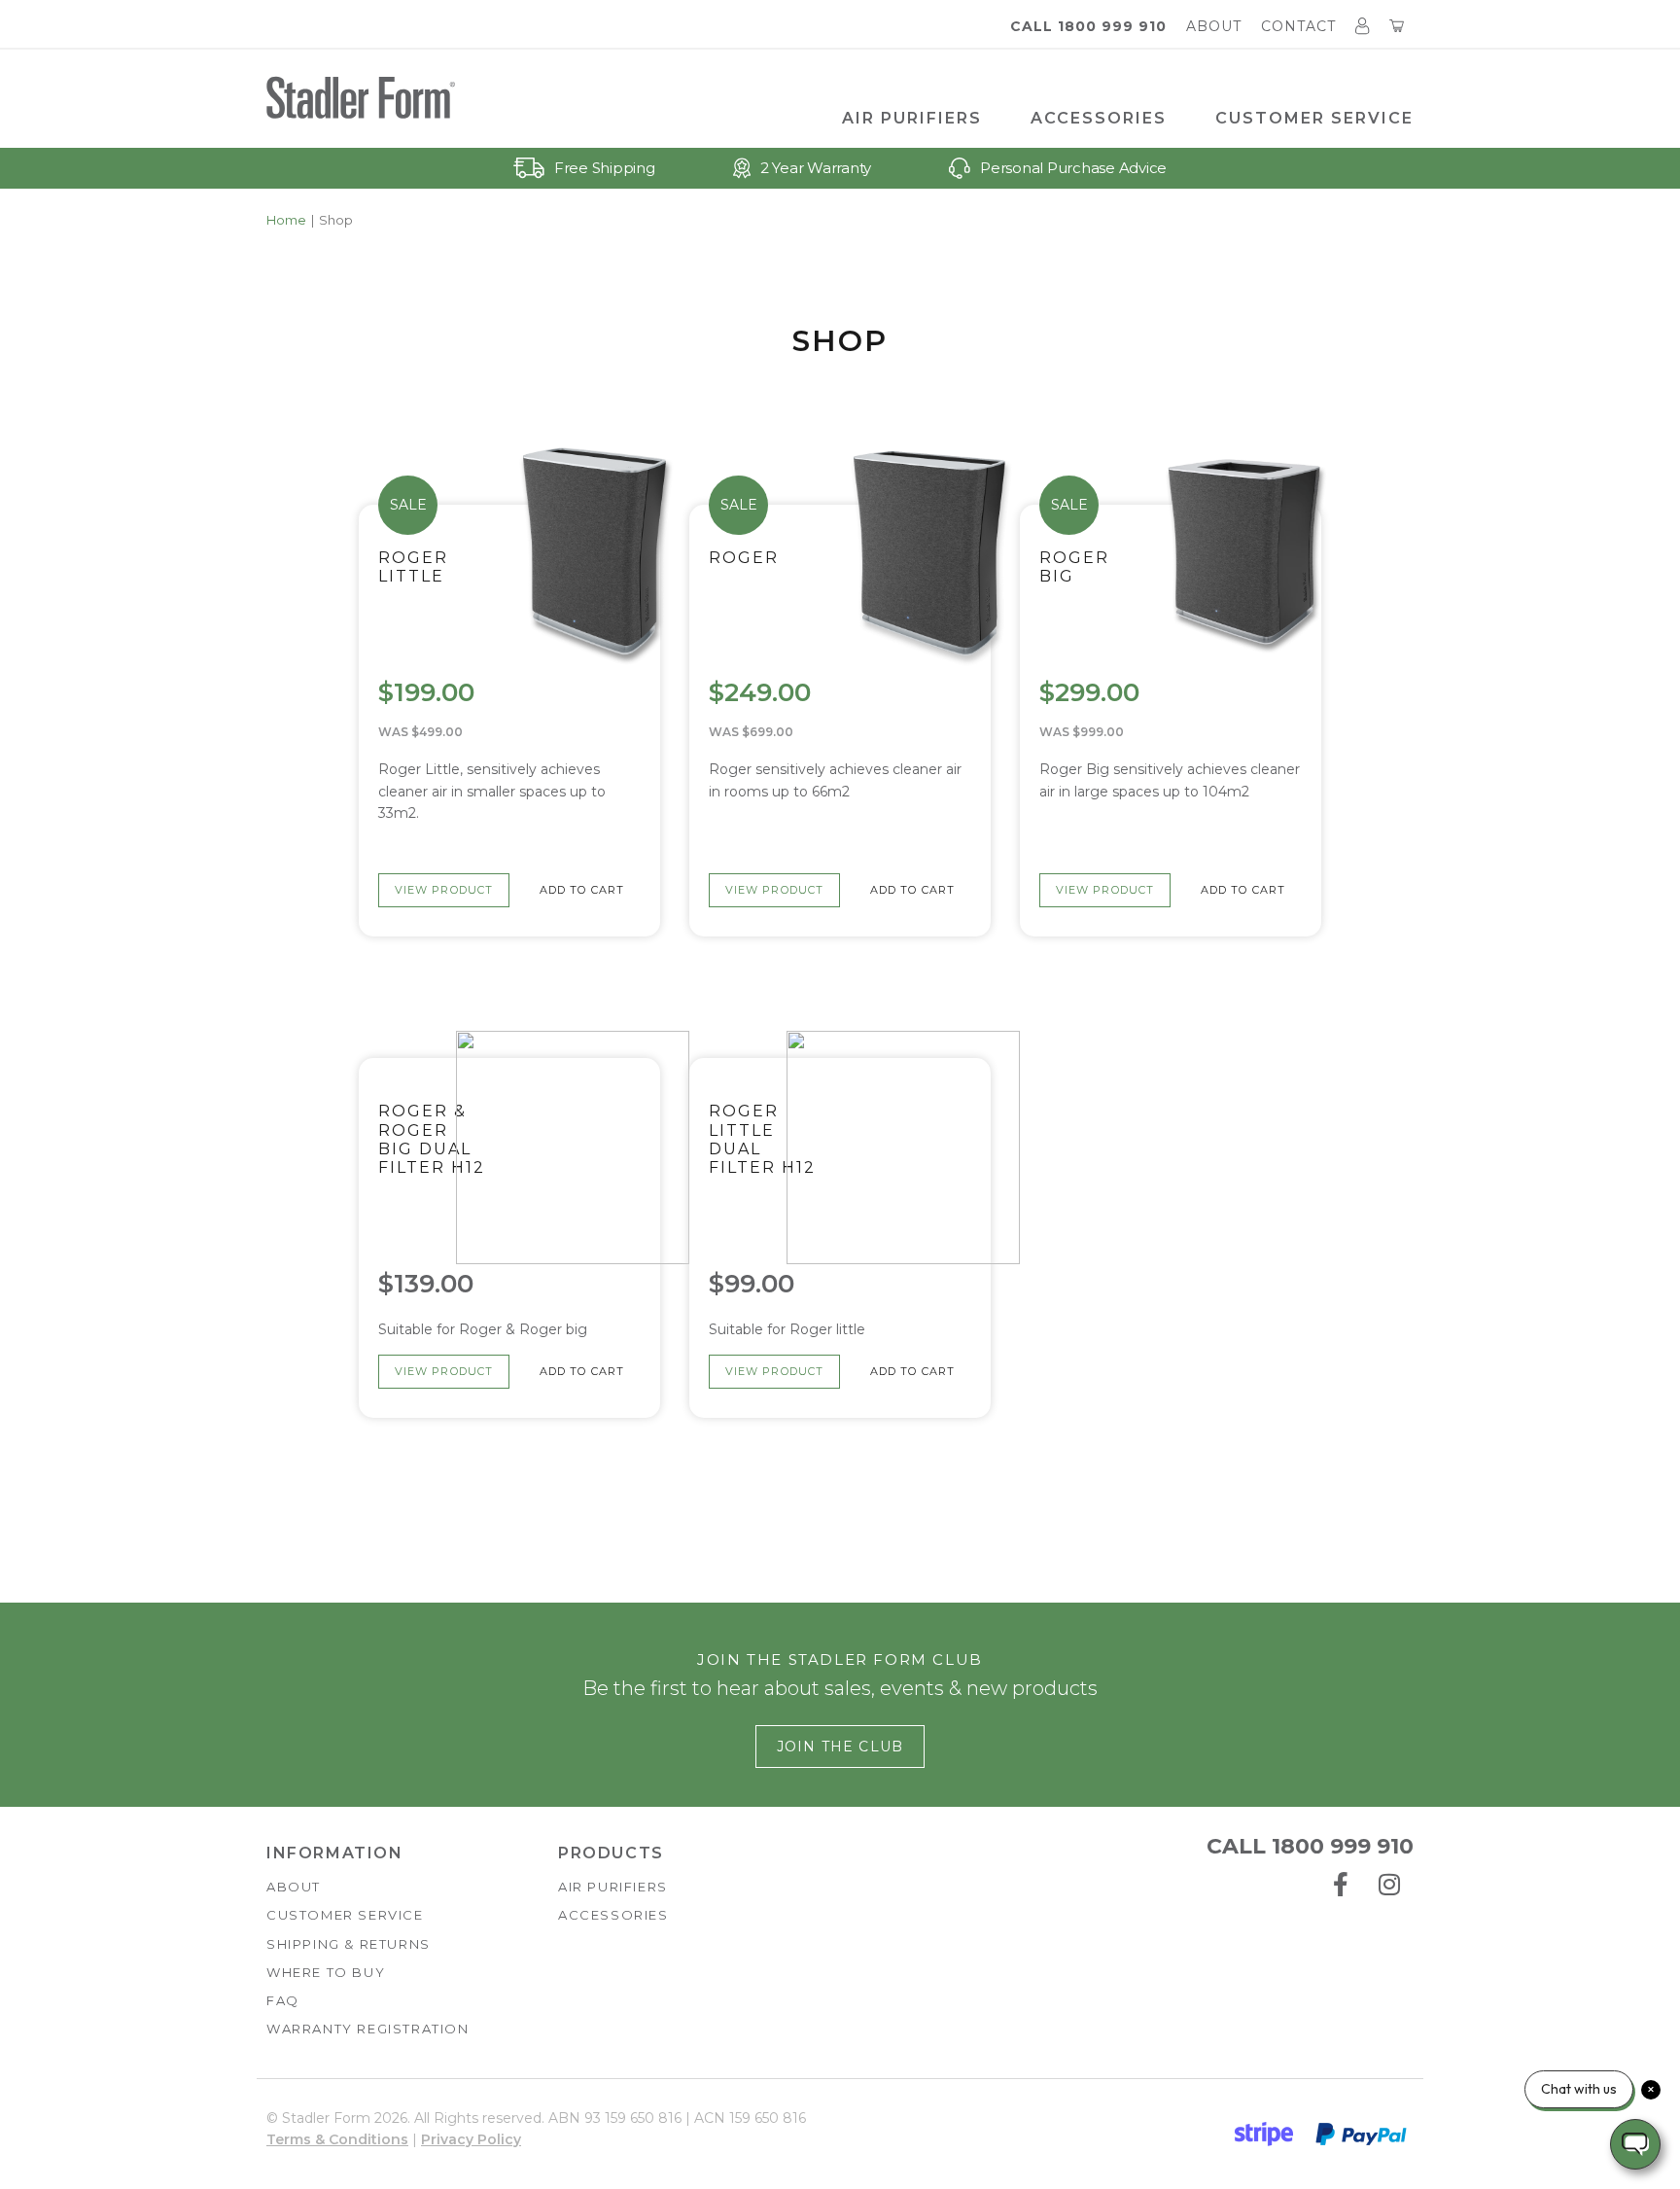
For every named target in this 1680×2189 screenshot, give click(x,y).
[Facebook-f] (1341, 1885)
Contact (1298, 26)
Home (286, 220)
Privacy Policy (471, 2139)
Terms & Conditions (337, 2139)
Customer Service (1314, 118)
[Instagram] (1389, 1885)
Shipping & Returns (349, 1944)
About (1214, 26)
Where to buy (326, 1972)
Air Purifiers (912, 118)
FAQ (283, 2000)
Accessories (1099, 118)
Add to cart (582, 890)
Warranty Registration (368, 2029)
